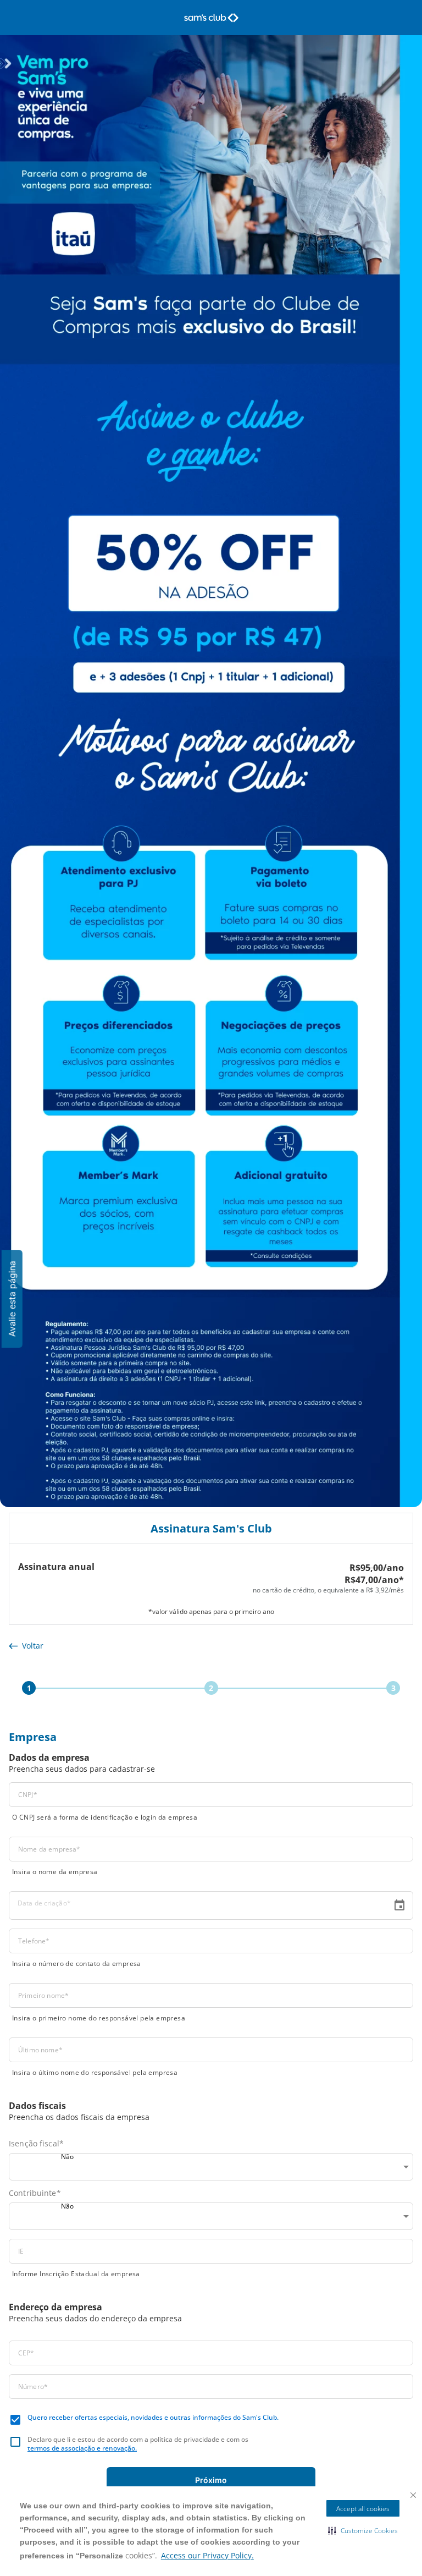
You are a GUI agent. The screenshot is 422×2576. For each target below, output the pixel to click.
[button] (363, 2530)
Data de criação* (44, 1903)
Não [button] (67, 2157)
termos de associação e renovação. (82, 2448)
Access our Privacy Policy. (207, 2555)
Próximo (211, 2480)
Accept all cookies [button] (363, 2509)
